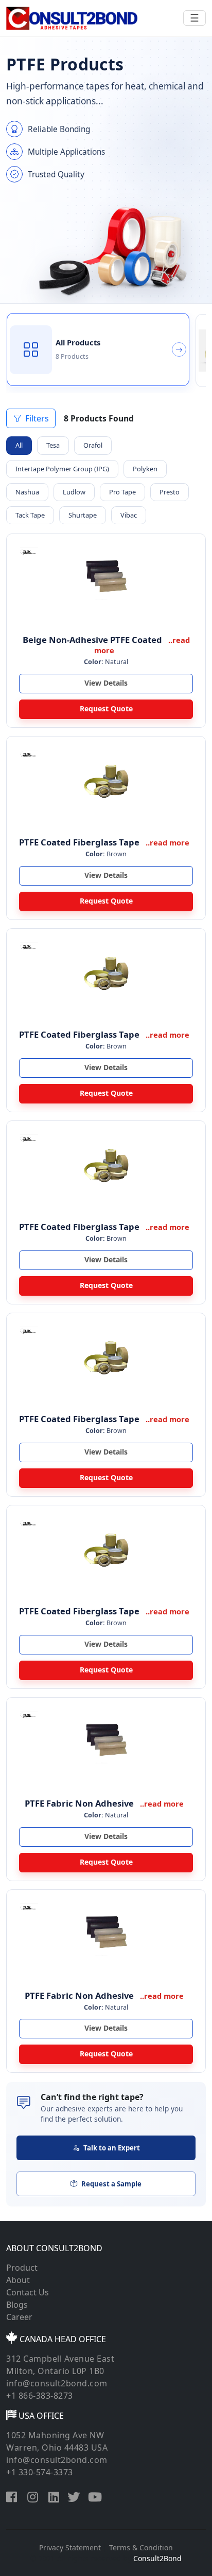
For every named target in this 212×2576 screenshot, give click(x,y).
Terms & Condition (141, 2547)
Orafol (93, 445)
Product (22, 2268)
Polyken (145, 469)
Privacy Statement (70, 2547)
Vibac (129, 515)
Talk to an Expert (112, 2148)
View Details (106, 683)
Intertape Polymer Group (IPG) (62, 469)
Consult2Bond (157, 2558)
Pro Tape (122, 492)
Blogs (17, 2305)
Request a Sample (111, 2184)
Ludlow (74, 492)
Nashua (27, 492)
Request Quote (106, 709)
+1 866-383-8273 (40, 2396)
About (18, 2280)
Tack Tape (30, 515)
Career (19, 2317)
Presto (170, 492)
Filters (37, 418)
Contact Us (28, 2292)
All (19, 445)
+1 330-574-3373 (40, 2472)
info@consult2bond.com (57, 2383)
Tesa (53, 445)
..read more (167, 842)
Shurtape (83, 515)
